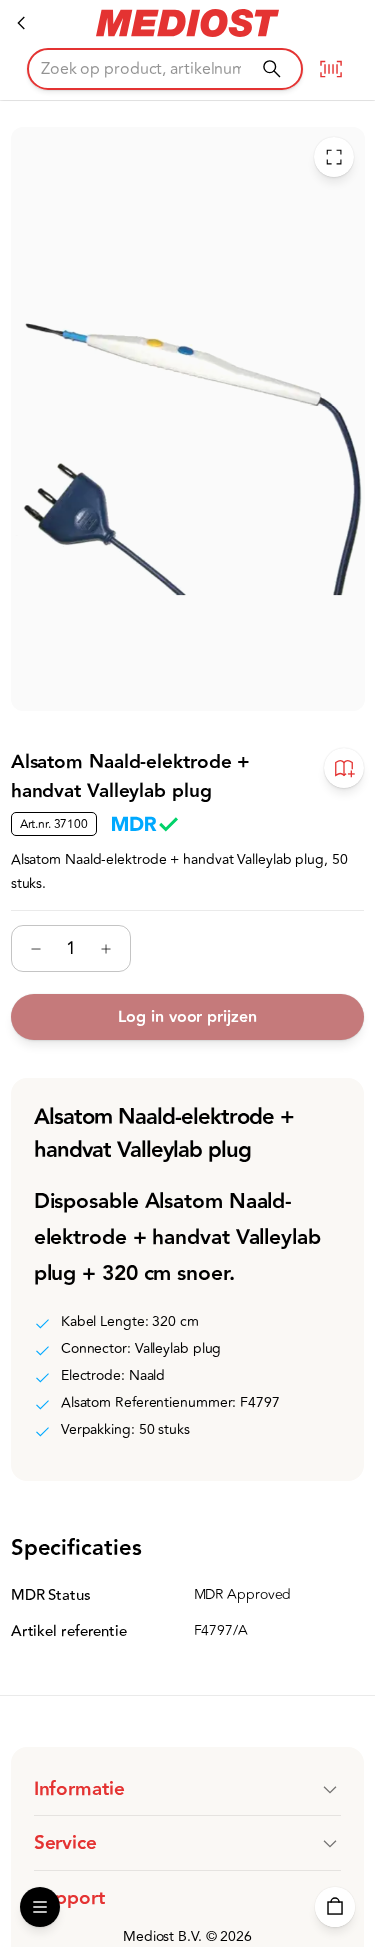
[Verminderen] (36, 949)
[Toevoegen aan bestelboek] (344, 769)
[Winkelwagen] (335, 1907)
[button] (188, 1789)
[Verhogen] (106, 949)
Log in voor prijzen (187, 1017)
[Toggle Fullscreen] (334, 157)
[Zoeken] (271, 68)
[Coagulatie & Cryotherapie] (22, 23)
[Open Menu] (40, 1907)
